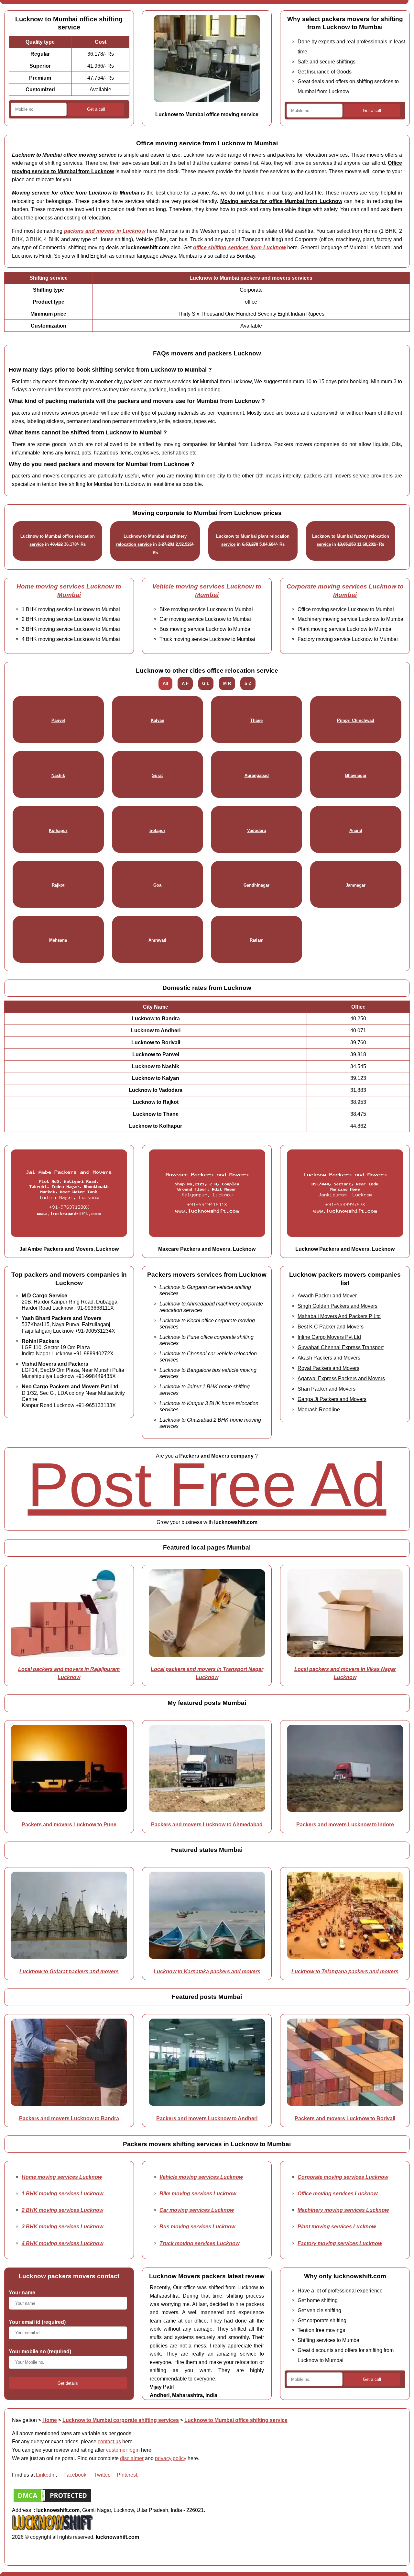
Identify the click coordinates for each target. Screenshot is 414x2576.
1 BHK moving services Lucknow (62, 2193)
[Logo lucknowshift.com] (52, 2528)
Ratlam (257, 940)
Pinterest (127, 2475)
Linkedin (46, 2475)
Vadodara (256, 830)
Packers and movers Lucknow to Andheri (207, 2118)
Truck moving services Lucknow (199, 2243)
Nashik (58, 775)
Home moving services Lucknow (62, 2177)
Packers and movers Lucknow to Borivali (345, 2118)
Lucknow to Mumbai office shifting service (236, 2420)
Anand (356, 830)
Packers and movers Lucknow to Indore (345, 1824)
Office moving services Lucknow (338, 2193)
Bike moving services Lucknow (198, 2193)
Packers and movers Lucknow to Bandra (69, 2118)
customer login (123, 2450)
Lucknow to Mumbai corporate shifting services (121, 2420)
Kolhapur (58, 830)
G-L (206, 683)
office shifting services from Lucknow (240, 247)
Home (50, 2420)
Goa (157, 885)
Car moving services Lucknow (197, 2210)
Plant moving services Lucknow (337, 2226)
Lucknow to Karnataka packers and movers (207, 1971)
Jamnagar (356, 885)
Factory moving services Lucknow (340, 2243)
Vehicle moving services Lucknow (201, 2177)
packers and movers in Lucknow (105, 231)
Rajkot (58, 885)
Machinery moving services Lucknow (343, 2210)
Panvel (58, 720)
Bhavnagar (356, 775)
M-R (227, 683)
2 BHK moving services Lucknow (62, 2210)
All (165, 683)
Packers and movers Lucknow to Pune (69, 1824)
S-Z (248, 683)
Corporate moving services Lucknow (343, 2177)
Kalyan (158, 720)
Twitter (102, 2475)
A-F (185, 683)
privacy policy (171, 2458)
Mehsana (58, 940)
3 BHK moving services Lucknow (62, 2226)
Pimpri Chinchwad (356, 720)
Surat (157, 775)
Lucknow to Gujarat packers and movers (69, 1971)
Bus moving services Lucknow (197, 2226)
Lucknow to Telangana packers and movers (345, 1971)
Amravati (157, 940)
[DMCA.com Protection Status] (52, 2502)
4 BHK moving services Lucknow (62, 2243)
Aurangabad (257, 775)
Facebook (75, 2475)
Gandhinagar (256, 885)
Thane (256, 720)
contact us (109, 2441)
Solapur (157, 830)
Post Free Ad (207, 1485)
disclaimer (132, 2458)
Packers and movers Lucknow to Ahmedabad (207, 1824)
